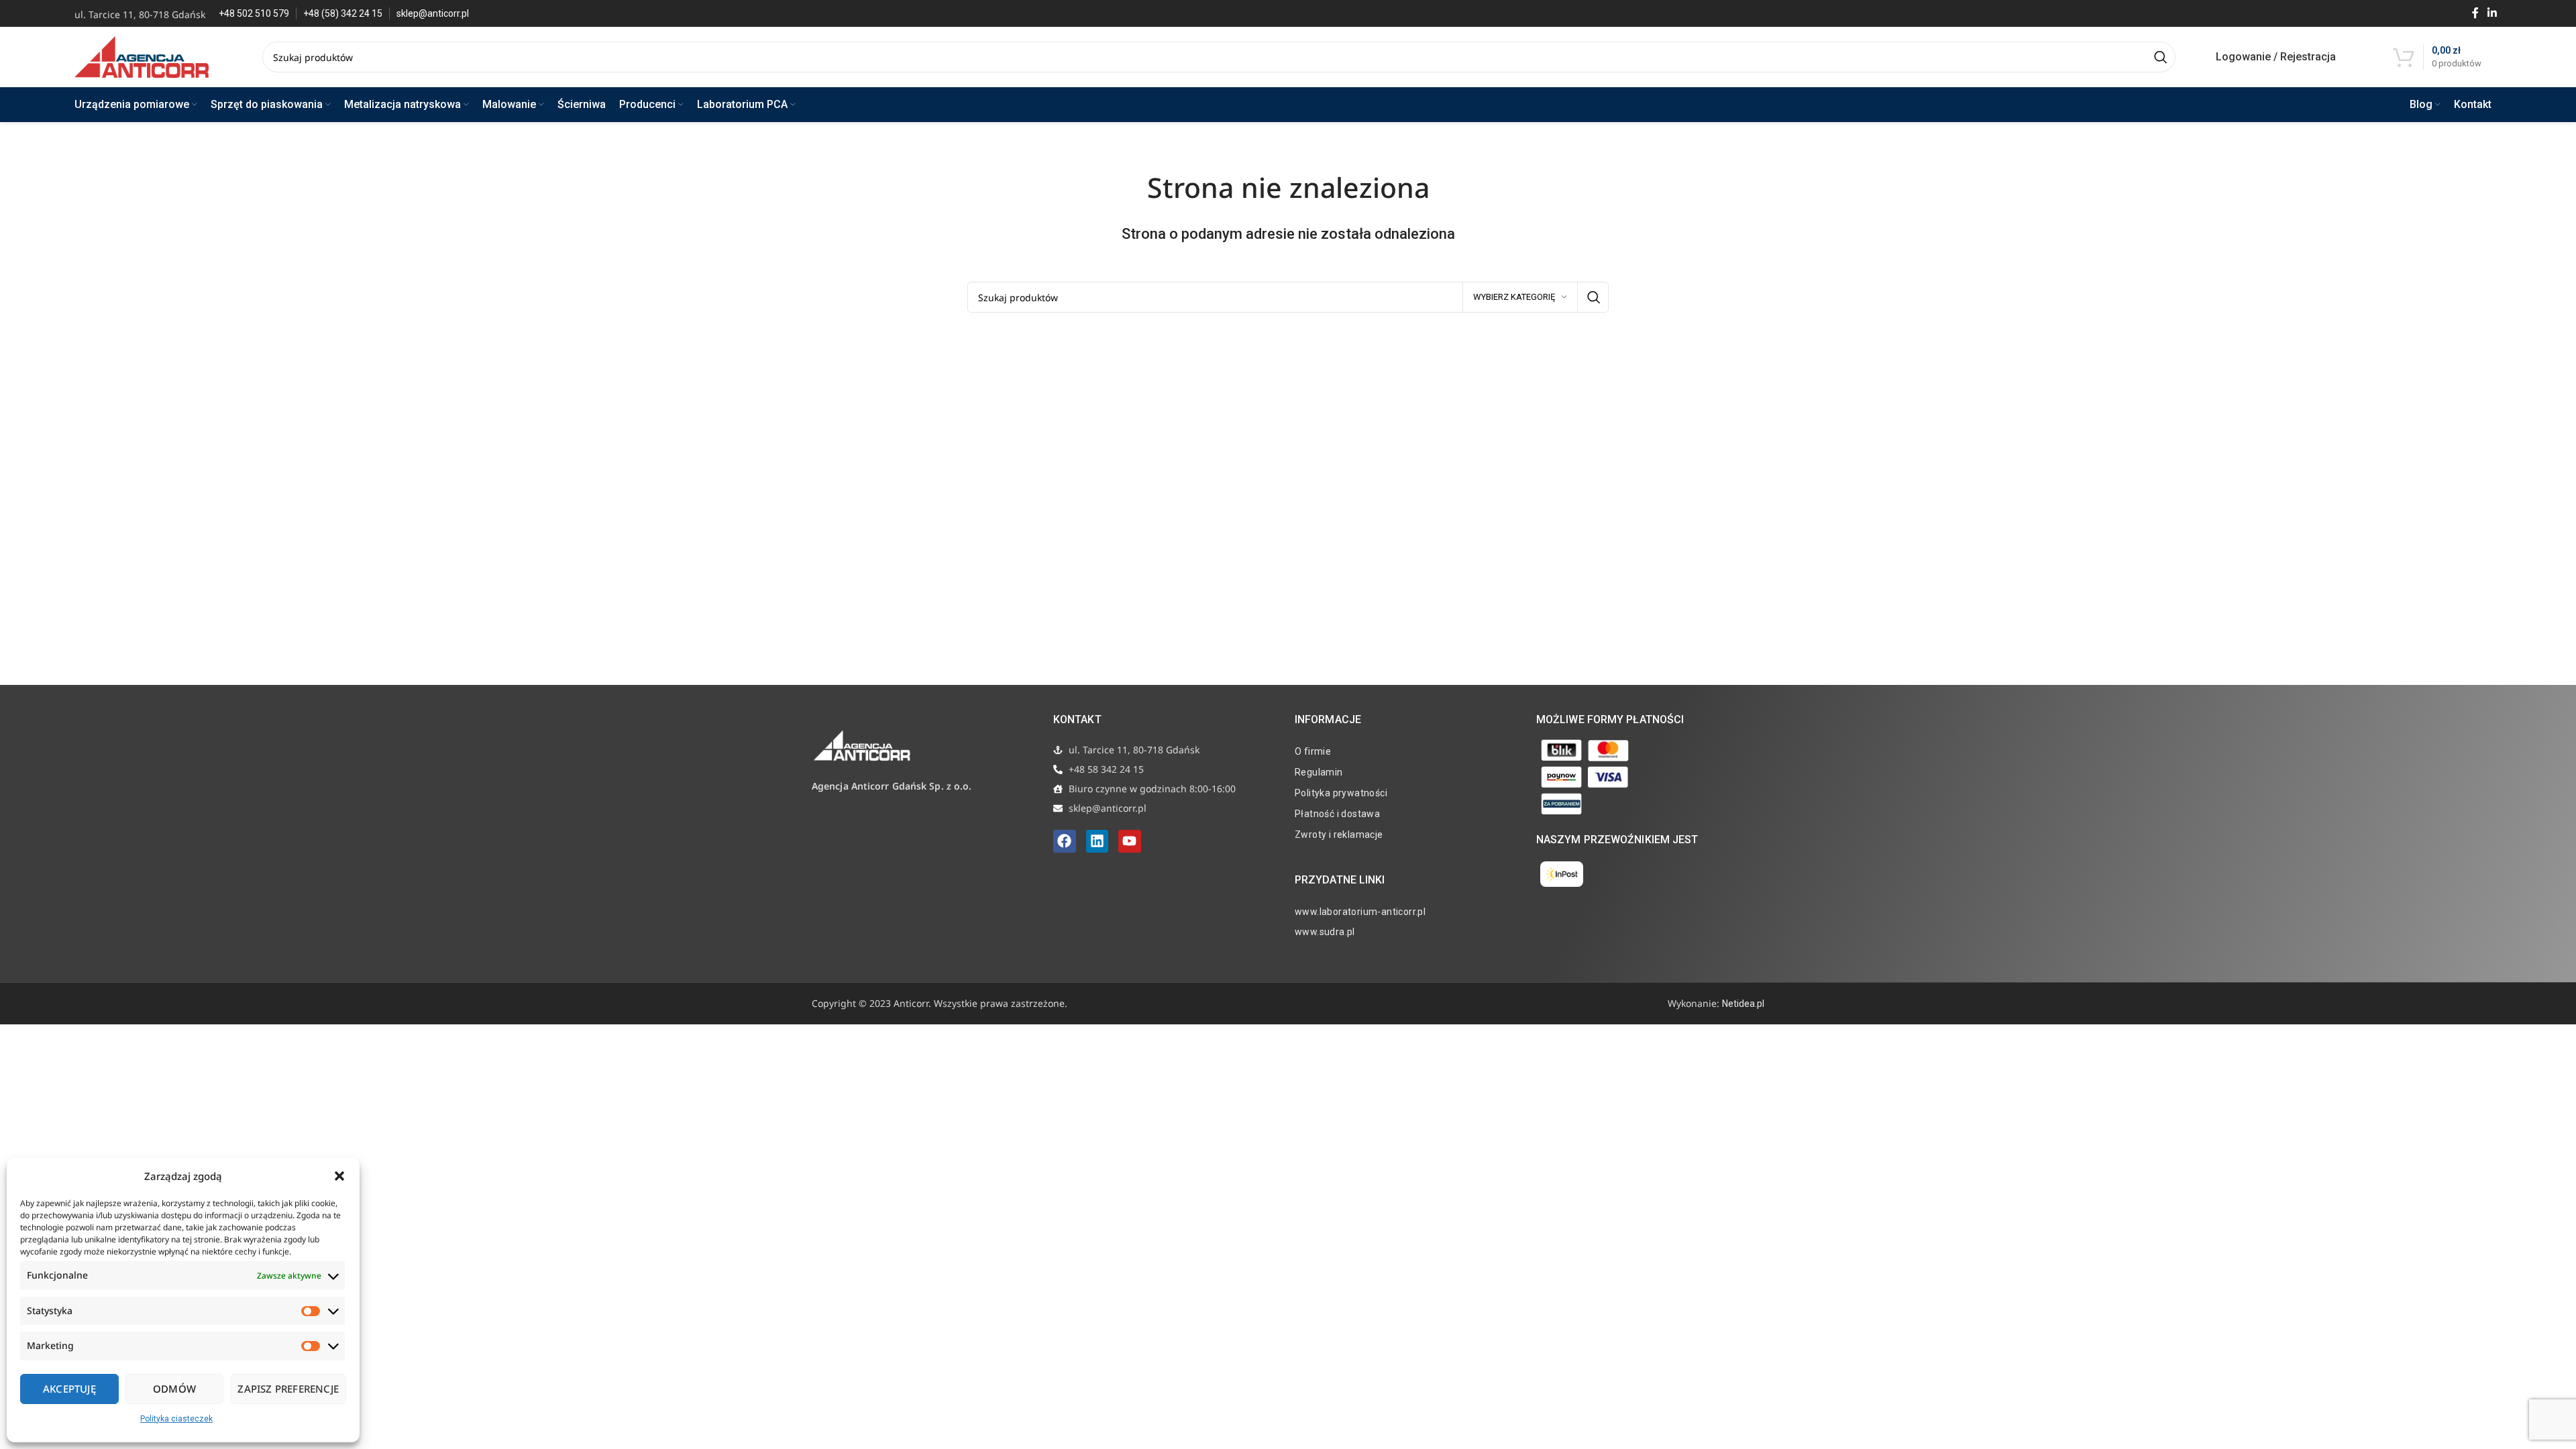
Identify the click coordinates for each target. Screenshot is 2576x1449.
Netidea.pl (1743, 1004)
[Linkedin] (1097, 841)
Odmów (174, 1389)
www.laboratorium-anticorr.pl (1360, 912)
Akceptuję (69, 1389)
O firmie (1313, 751)
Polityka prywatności (1341, 793)
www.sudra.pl (1325, 932)
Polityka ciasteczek (176, 1419)
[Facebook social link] (2475, 13)
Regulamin (1319, 772)
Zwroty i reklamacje (1339, 835)
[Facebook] (1065, 841)
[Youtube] (1130, 841)
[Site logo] (142, 56)
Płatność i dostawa (1337, 814)
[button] (339, 1176)
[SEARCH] (2160, 57)
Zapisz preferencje (288, 1389)
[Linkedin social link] (2492, 13)
